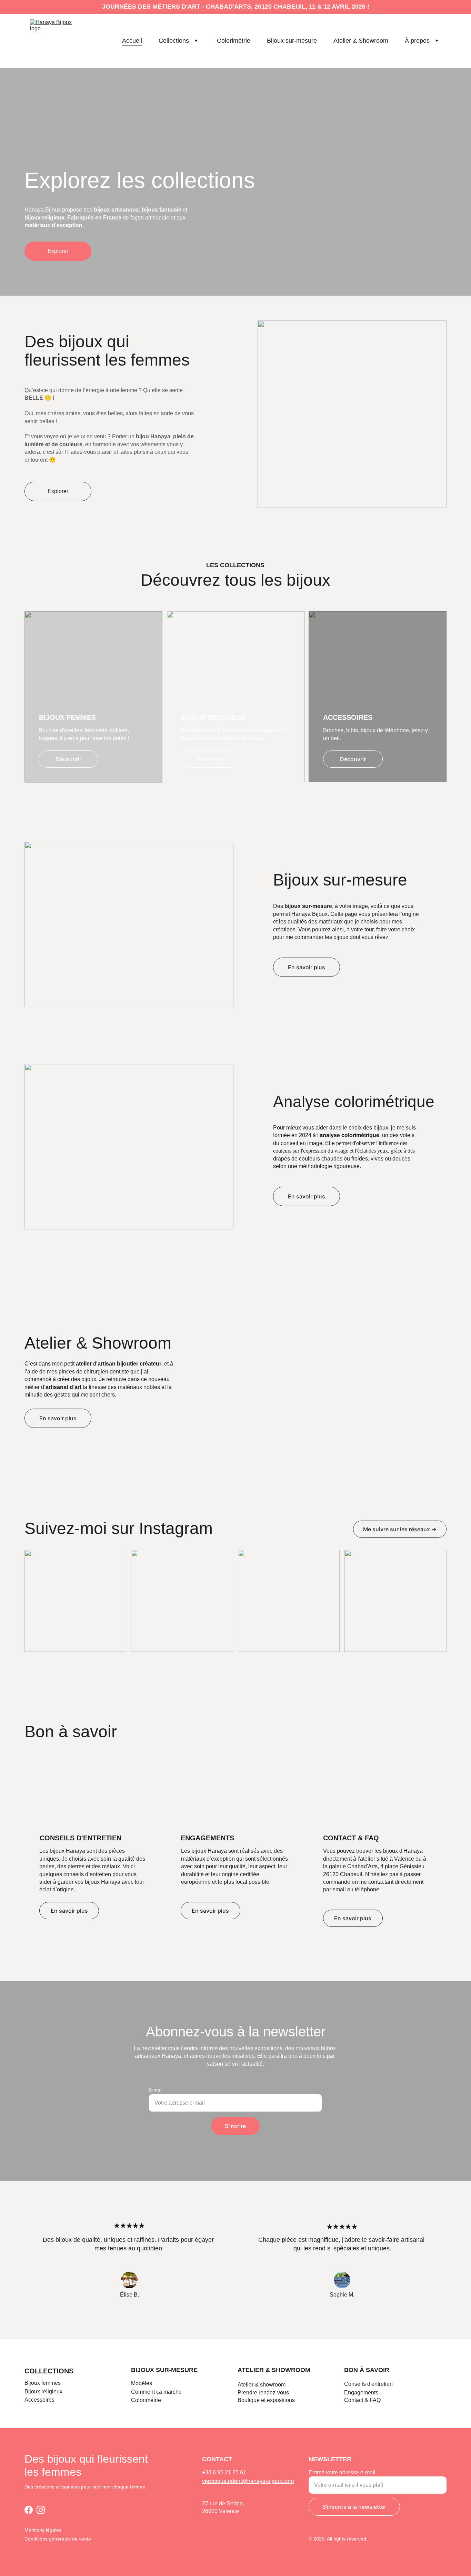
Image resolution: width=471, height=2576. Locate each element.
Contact (354, 2400)
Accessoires (39, 2400)
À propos (417, 41)
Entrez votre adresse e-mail (342, 2472)
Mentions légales (43, 2530)
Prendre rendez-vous (263, 2393)
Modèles (142, 2383)
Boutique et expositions (266, 2400)
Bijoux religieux (43, 2391)
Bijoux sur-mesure (292, 41)
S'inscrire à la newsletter (354, 2507)
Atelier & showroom (274, 2370)
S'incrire (235, 2126)
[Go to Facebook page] (29, 2510)
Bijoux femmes (43, 2383)
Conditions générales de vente (58, 2539)
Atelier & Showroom (361, 41)
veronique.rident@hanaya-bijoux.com (248, 2481)
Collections (174, 41)
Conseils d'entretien (368, 2384)
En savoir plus (307, 967)
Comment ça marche (156, 2392)
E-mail (156, 2090)
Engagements (361, 2393)
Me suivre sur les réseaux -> (400, 1529)
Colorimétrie (234, 41)
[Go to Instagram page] (41, 2510)
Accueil (132, 41)
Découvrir (68, 759)
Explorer (58, 251)
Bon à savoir (367, 2370)
